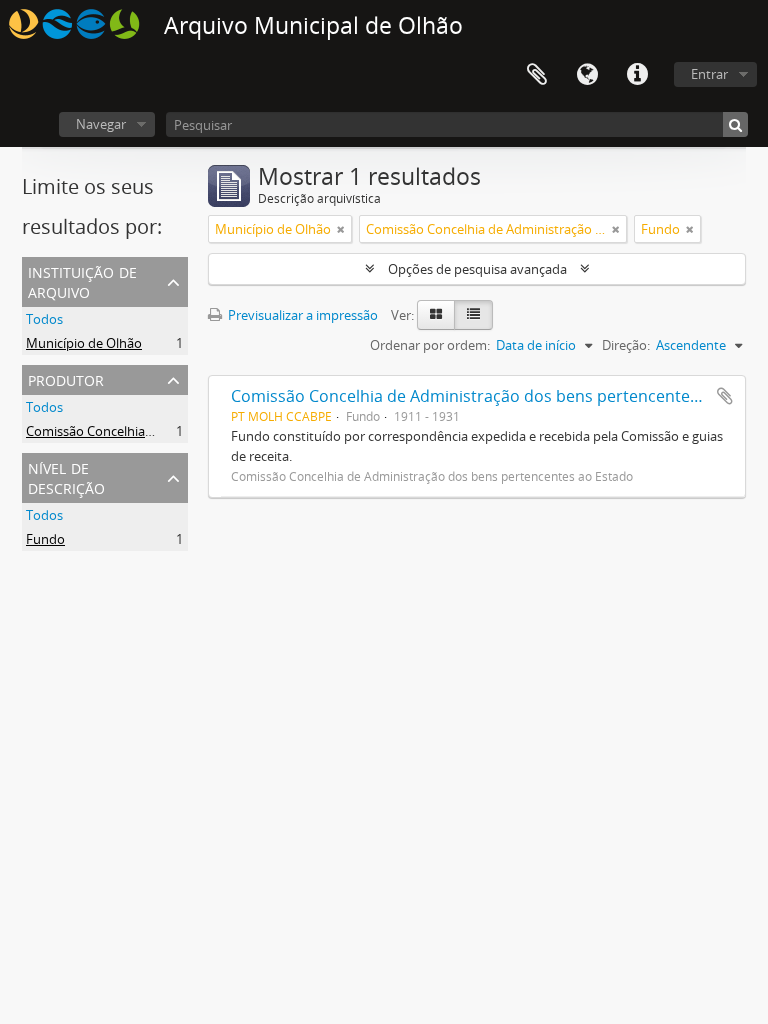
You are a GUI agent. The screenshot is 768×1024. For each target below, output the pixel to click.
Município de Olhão (84, 343)
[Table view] (473, 315)
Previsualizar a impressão (301, 315)
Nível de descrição (66, 476)
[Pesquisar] (735, 124)
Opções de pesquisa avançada (477, 269)
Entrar (709, 74)
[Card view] (436, 315)
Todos (44, 319)
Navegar (101, 124)
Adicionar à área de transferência (725, 396)
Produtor (66, 378)
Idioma (587, 75)
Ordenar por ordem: (430, 345)
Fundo (45, 539)
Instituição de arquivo (82, 280)
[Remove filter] (341, 229)
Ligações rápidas (637, 75)
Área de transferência (537, 75)
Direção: (626, 345)
